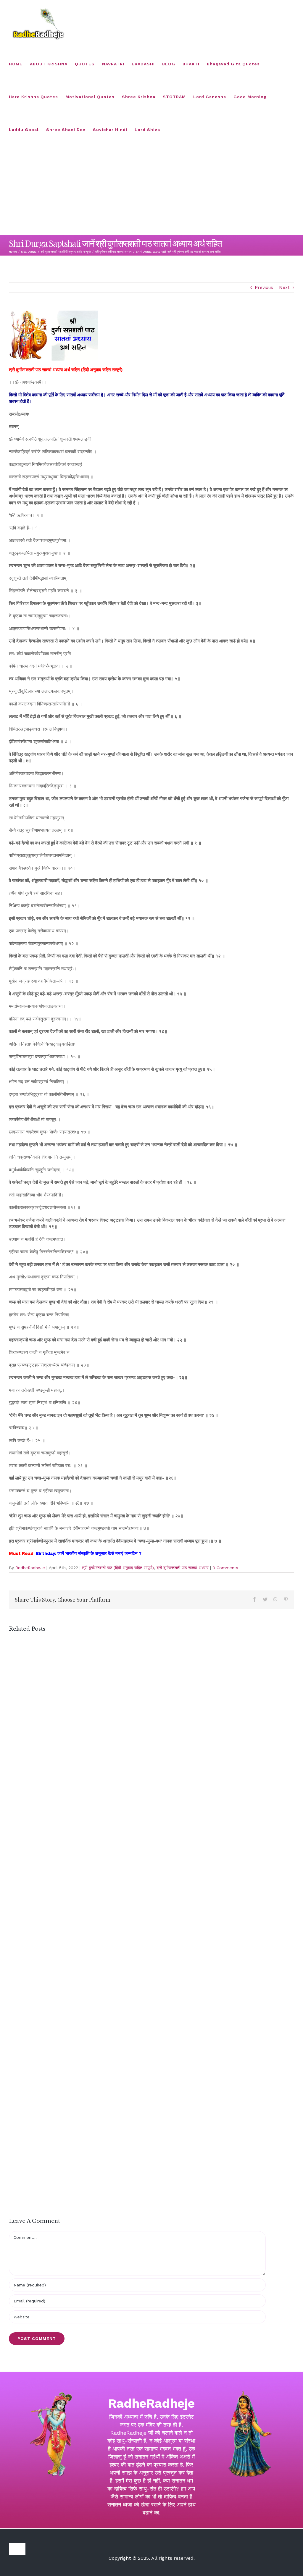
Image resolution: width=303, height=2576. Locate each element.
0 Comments (225, 1568)
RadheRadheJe (30, 1568)
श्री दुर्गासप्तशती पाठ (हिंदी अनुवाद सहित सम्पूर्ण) (118, 1568)
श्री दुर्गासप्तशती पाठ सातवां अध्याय (183, 1568)
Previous (264, 288)
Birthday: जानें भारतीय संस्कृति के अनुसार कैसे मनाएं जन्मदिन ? (89, 1553)
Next (284, 288)
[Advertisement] (151, 190)
